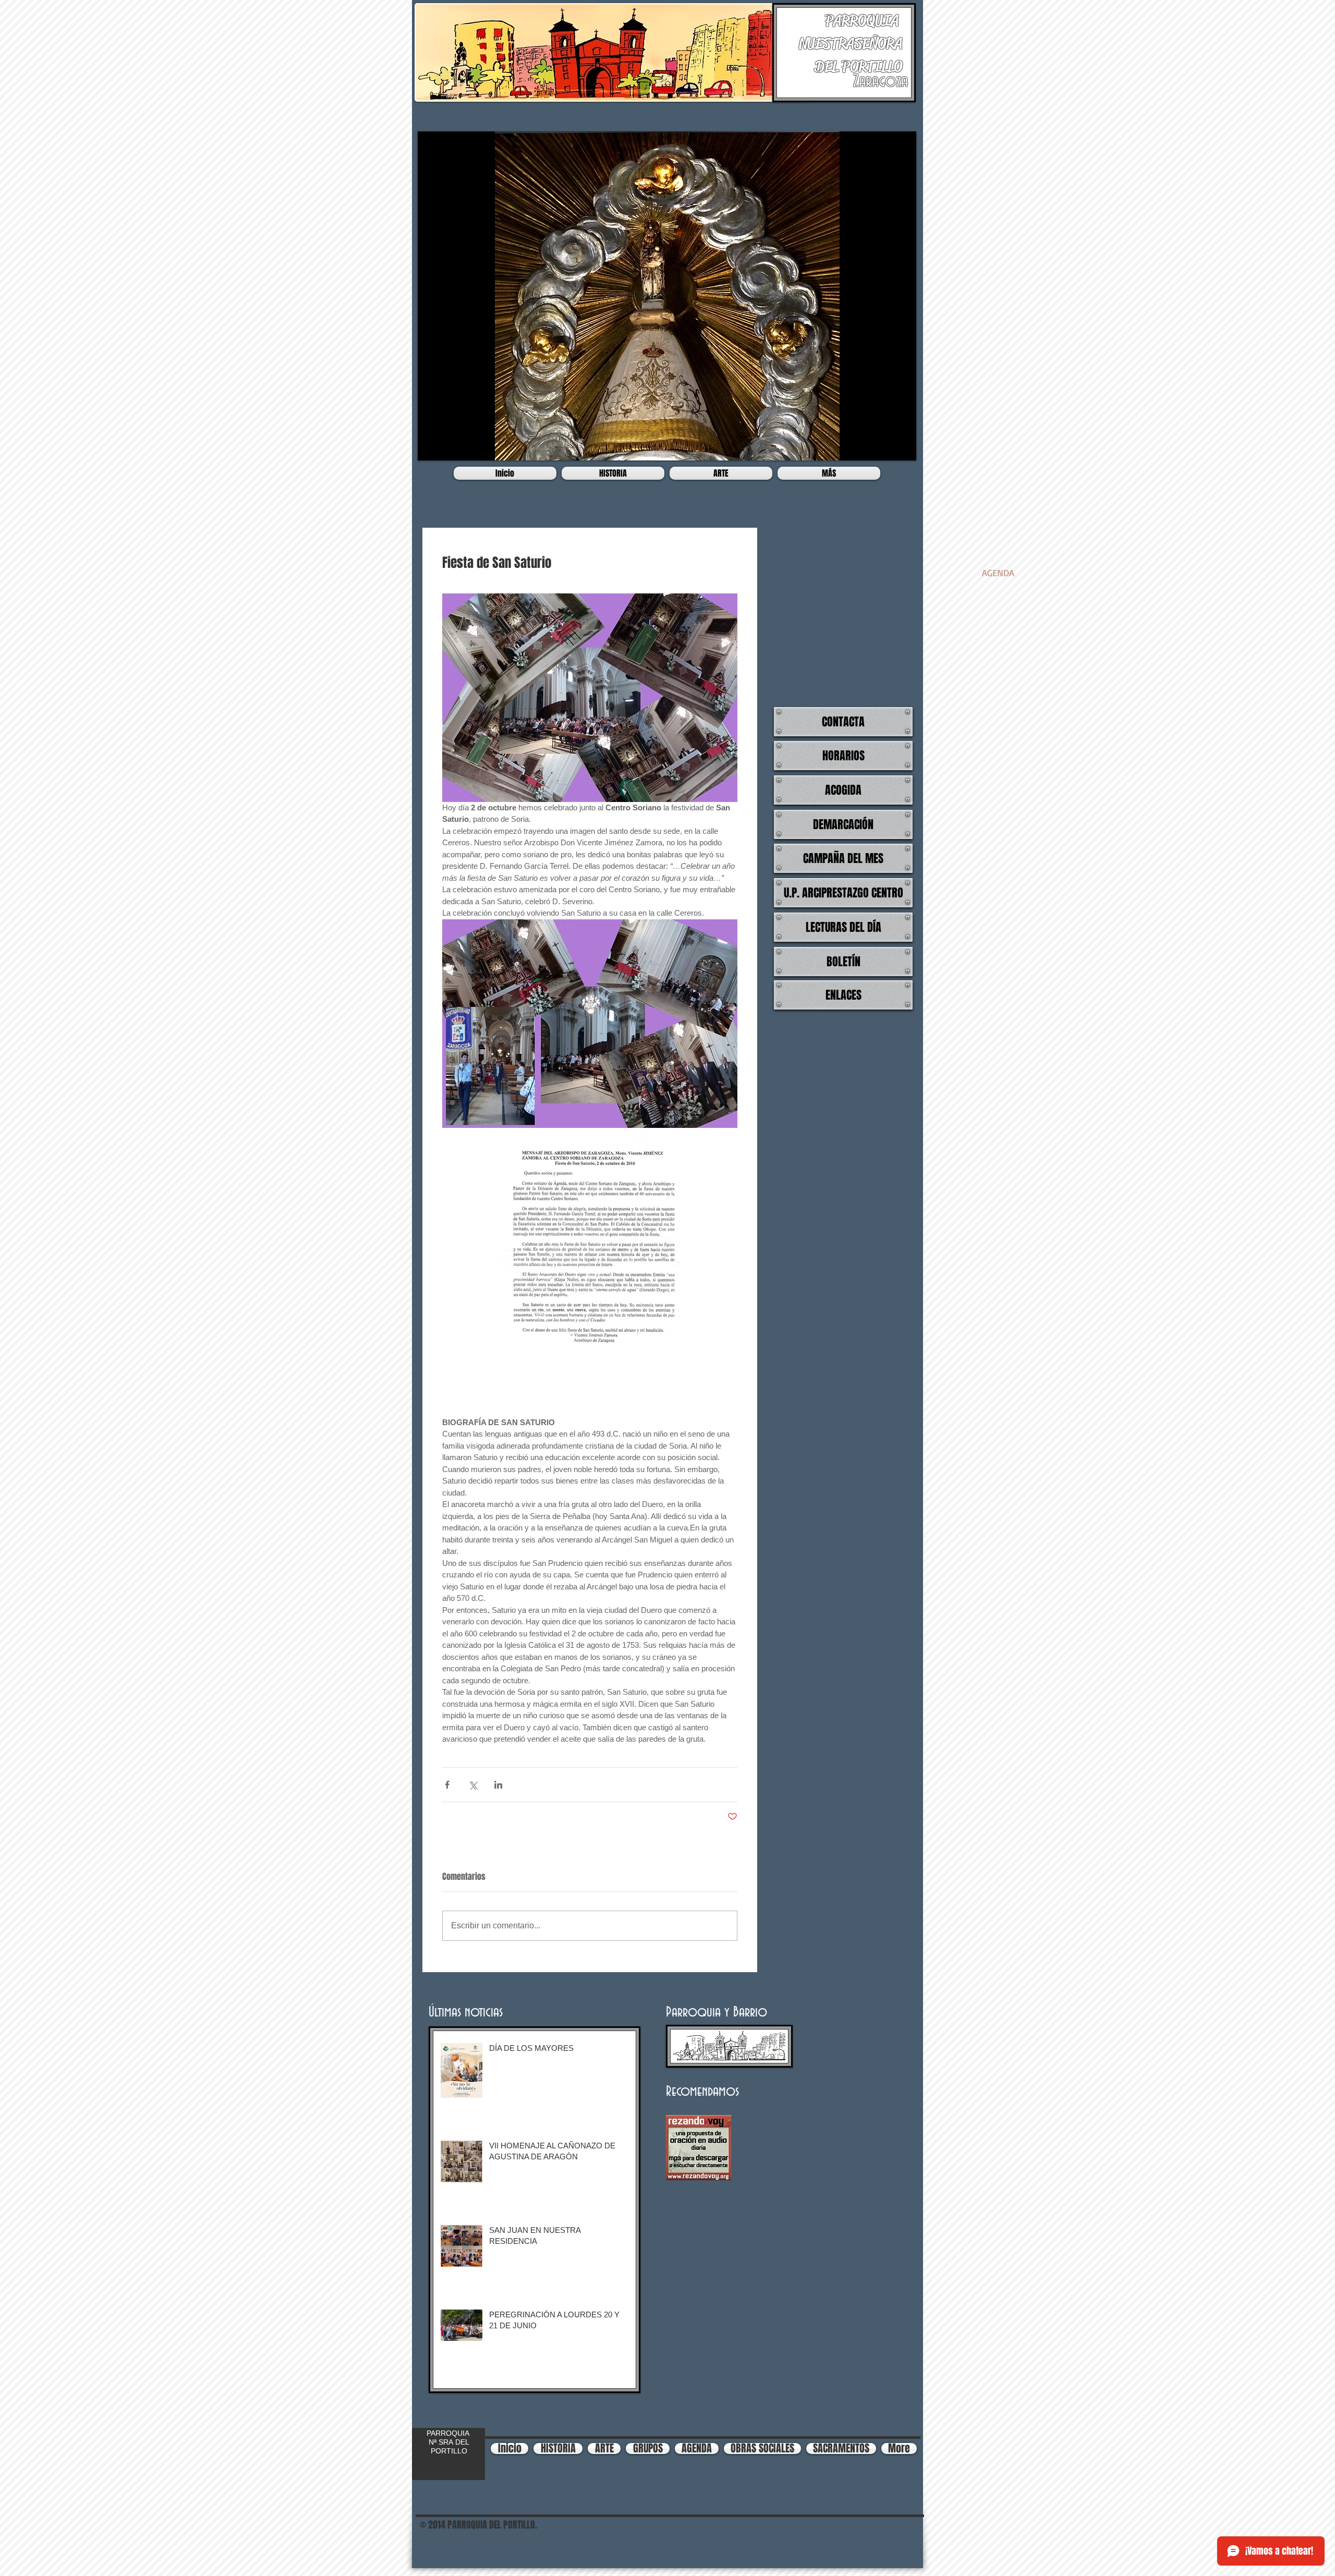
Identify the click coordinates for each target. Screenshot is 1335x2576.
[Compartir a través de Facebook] (447, 1785)
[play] (901, 445)
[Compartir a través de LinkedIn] (498, 1785)
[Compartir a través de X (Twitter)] (473, 1785)
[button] (667, 296)
